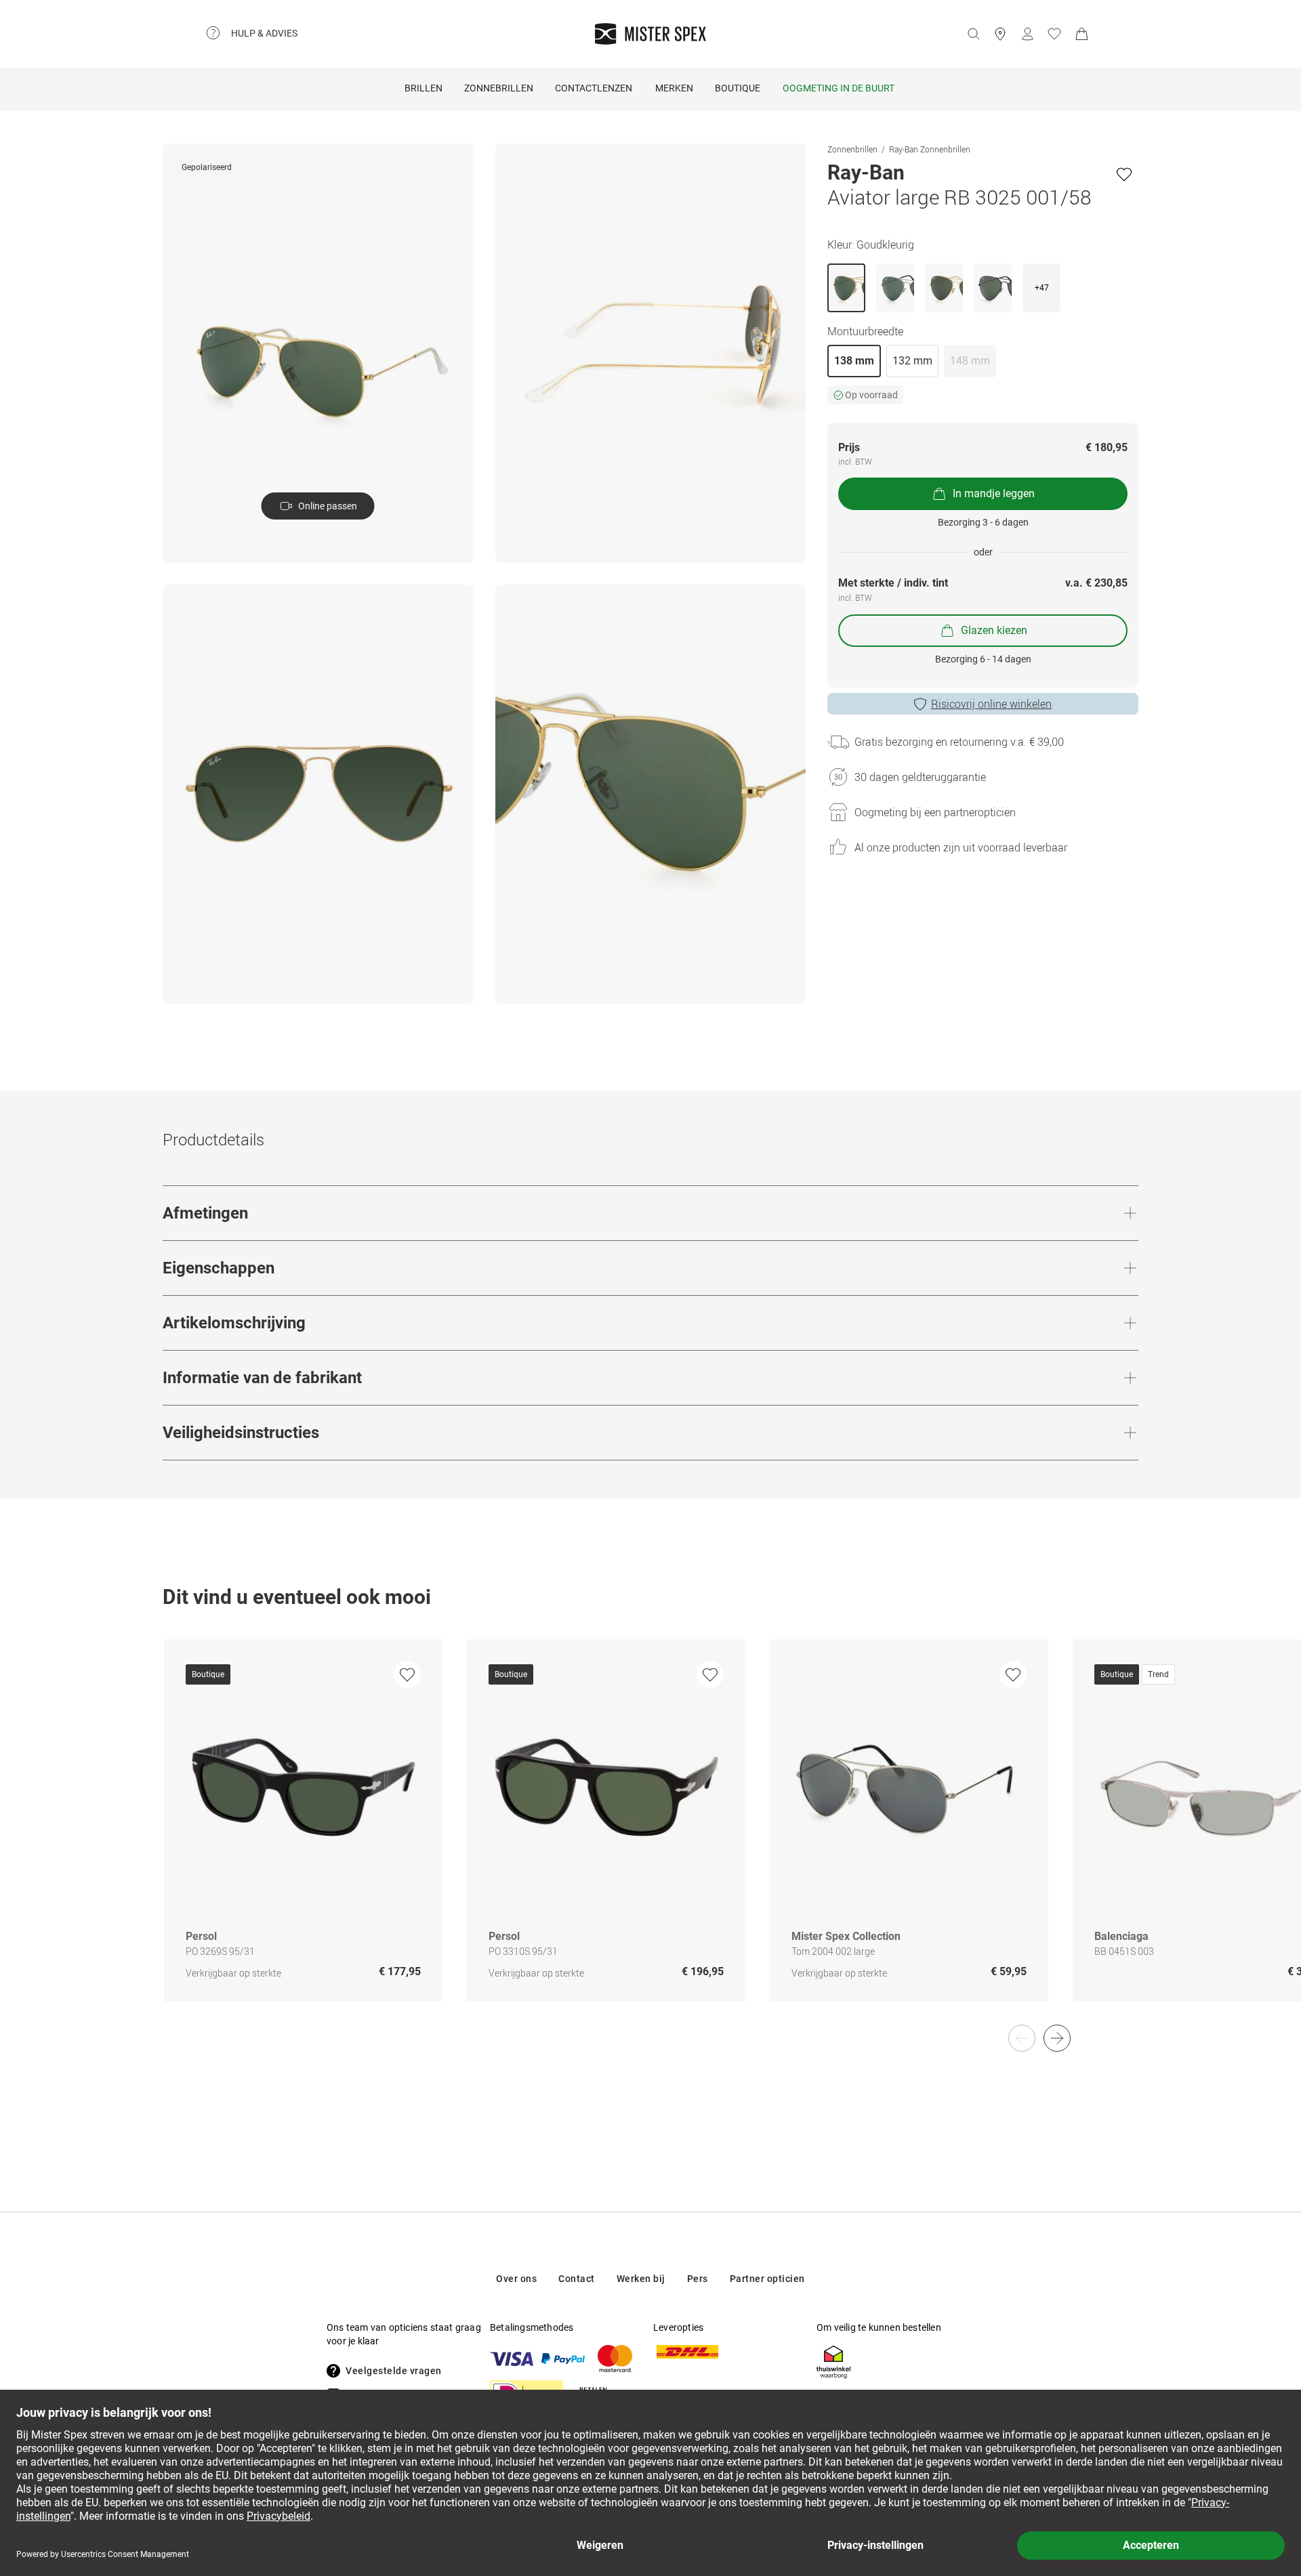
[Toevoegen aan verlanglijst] (1124, 174)
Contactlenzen (594, 88)
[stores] (1000, 34)
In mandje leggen (994, 493)
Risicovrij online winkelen (991, 704)
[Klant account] (1027, 34)
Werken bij (641, 2279)
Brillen (424, 88)
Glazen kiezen (994, 630)
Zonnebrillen (499, 88)
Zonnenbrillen (852, 149)
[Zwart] (993, 288)
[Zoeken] (973, 34)
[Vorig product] (1022, 2038)
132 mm (912, 361)
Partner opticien (767, 2279)
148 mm (970, 361)
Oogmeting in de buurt (839, 88)
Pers (698, 2279)
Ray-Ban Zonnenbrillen (930, 149)
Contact (577, 2279)
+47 (1042, 288)
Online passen (328, 506)
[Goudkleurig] (846, 288)
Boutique (738, 88)
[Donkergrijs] (895, 288)
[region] (650, 1835)
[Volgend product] (1057, 2038)
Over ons (516, 2279)
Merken (674, 88)
